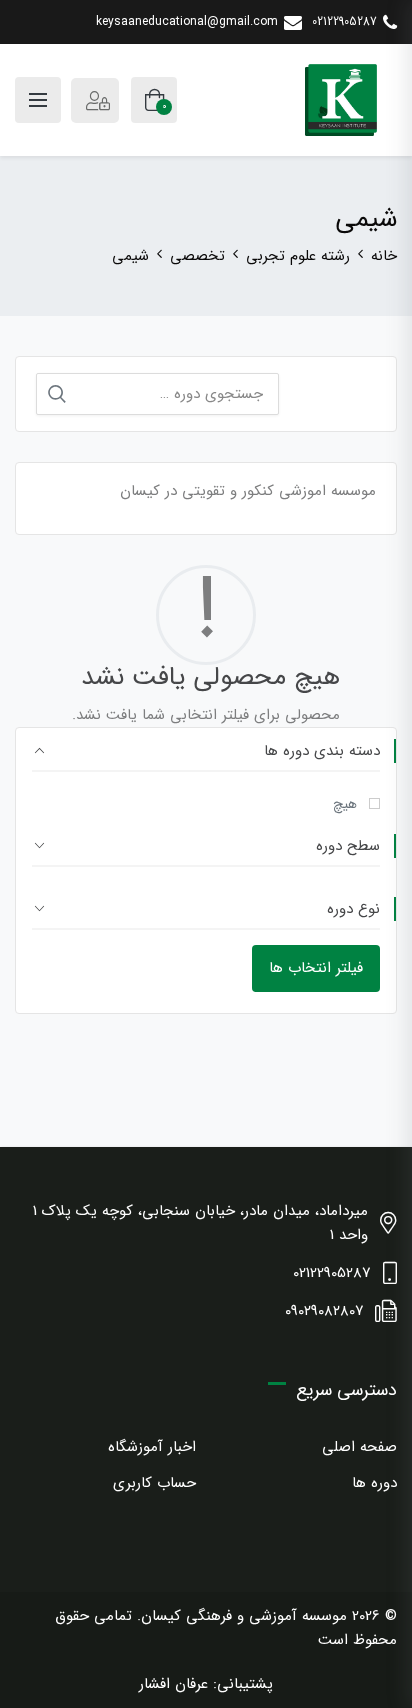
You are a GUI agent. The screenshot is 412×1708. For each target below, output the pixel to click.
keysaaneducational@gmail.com (187, 21)
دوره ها (374, 1483)
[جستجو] (57, 394)
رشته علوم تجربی (298, 256)
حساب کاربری (154, 1483)
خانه (384, 256)
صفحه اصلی (359, 1447)
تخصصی (197, 256)
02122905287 (344, 21)
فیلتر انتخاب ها (316, 968)
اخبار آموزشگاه (152, 1447)
